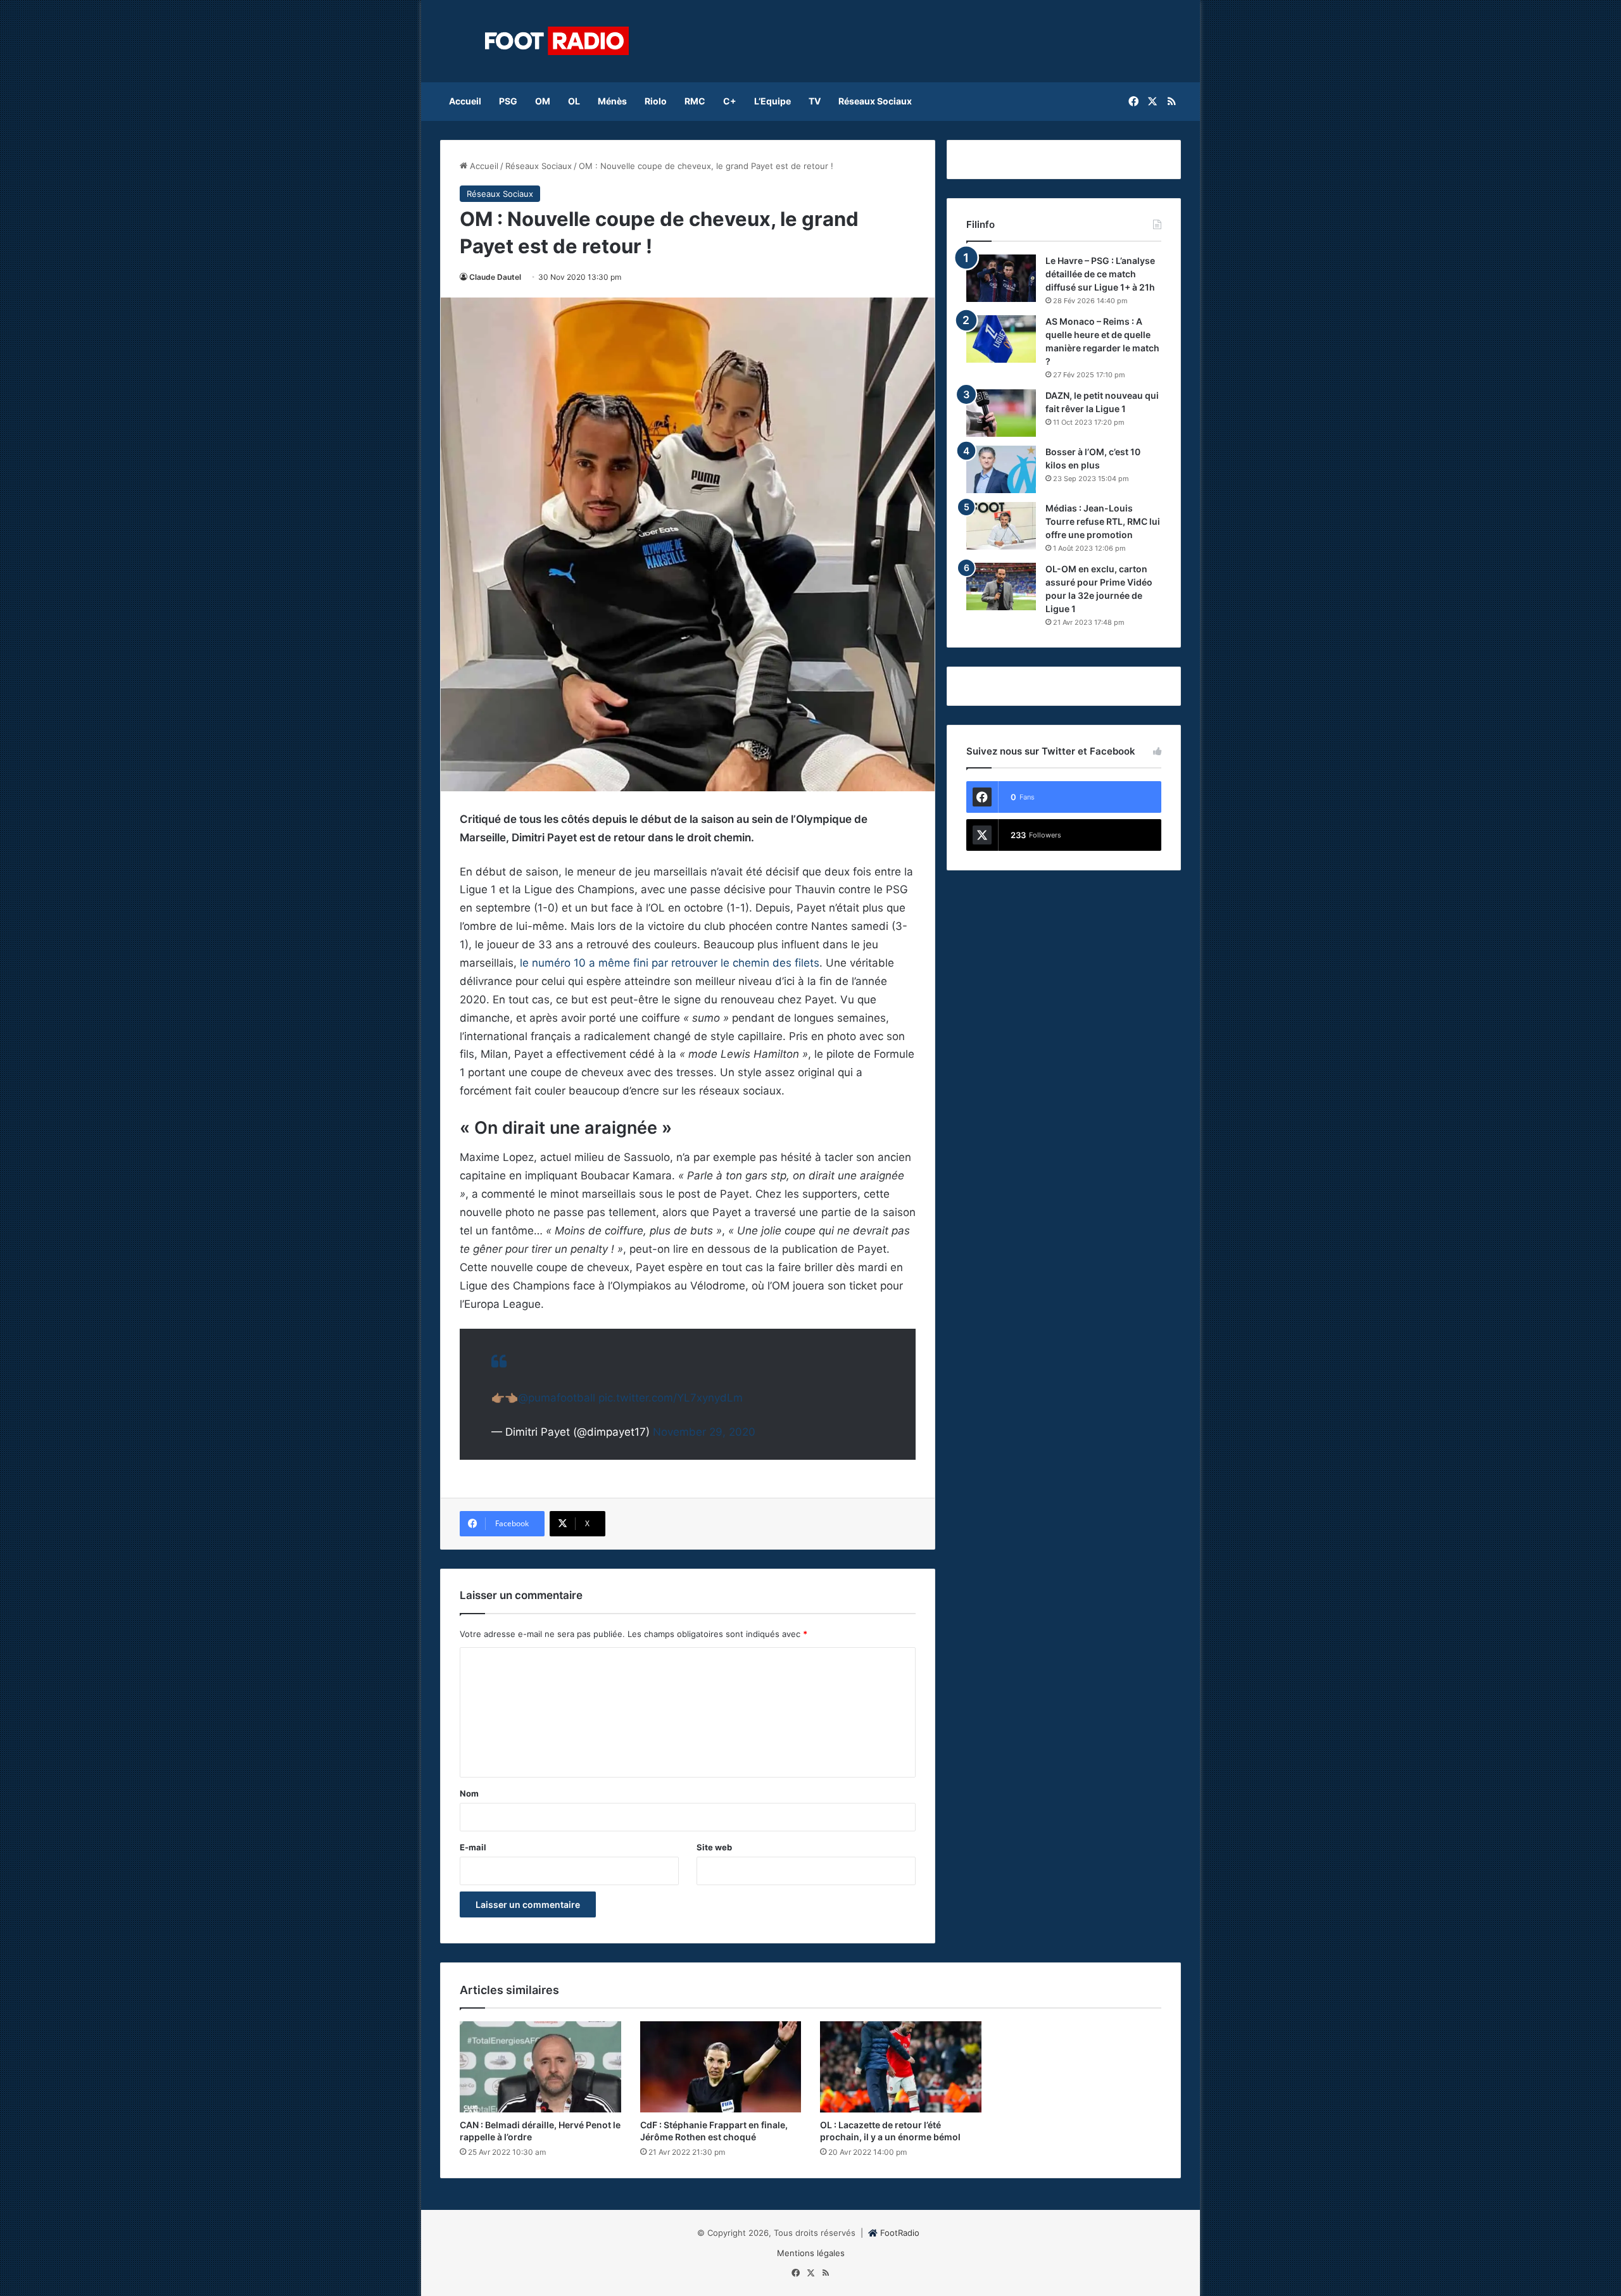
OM (543, 101)
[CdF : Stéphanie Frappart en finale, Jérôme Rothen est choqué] (721, 2067)
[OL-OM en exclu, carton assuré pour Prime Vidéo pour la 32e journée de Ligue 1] (1001, 587)
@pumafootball (557, 1398)
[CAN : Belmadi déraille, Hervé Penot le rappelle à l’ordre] (540, 2067)
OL (574, 101)
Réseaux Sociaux (875, 101)
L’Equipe (773, 101)
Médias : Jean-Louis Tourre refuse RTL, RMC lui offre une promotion (1103, 521)
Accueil (465, 101)
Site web (714, 1847)
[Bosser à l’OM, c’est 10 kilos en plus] (1001, 469)
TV (815, 101)
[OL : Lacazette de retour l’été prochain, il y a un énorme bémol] (901, 2067)
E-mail (473, 1847)
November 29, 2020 (704, 1432)
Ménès (612, 101)
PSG (508, 101)
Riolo (656, 101)
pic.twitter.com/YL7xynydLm (671, 1398)
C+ (730, 101)
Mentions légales (811, 2253)
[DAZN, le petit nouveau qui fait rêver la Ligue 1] (1001, 413)
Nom (469, 1793)
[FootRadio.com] (557, 41)
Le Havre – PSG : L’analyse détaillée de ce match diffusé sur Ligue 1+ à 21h (1100, 274)
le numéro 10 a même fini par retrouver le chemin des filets (670, 963)
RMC (695, 101)
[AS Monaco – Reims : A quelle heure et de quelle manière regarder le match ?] (1001, 339)
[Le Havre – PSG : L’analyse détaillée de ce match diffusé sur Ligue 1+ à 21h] (1001, 278)
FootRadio (900, 2233)
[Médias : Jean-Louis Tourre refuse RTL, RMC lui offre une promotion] (1001, 526)
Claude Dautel (495, 277)
